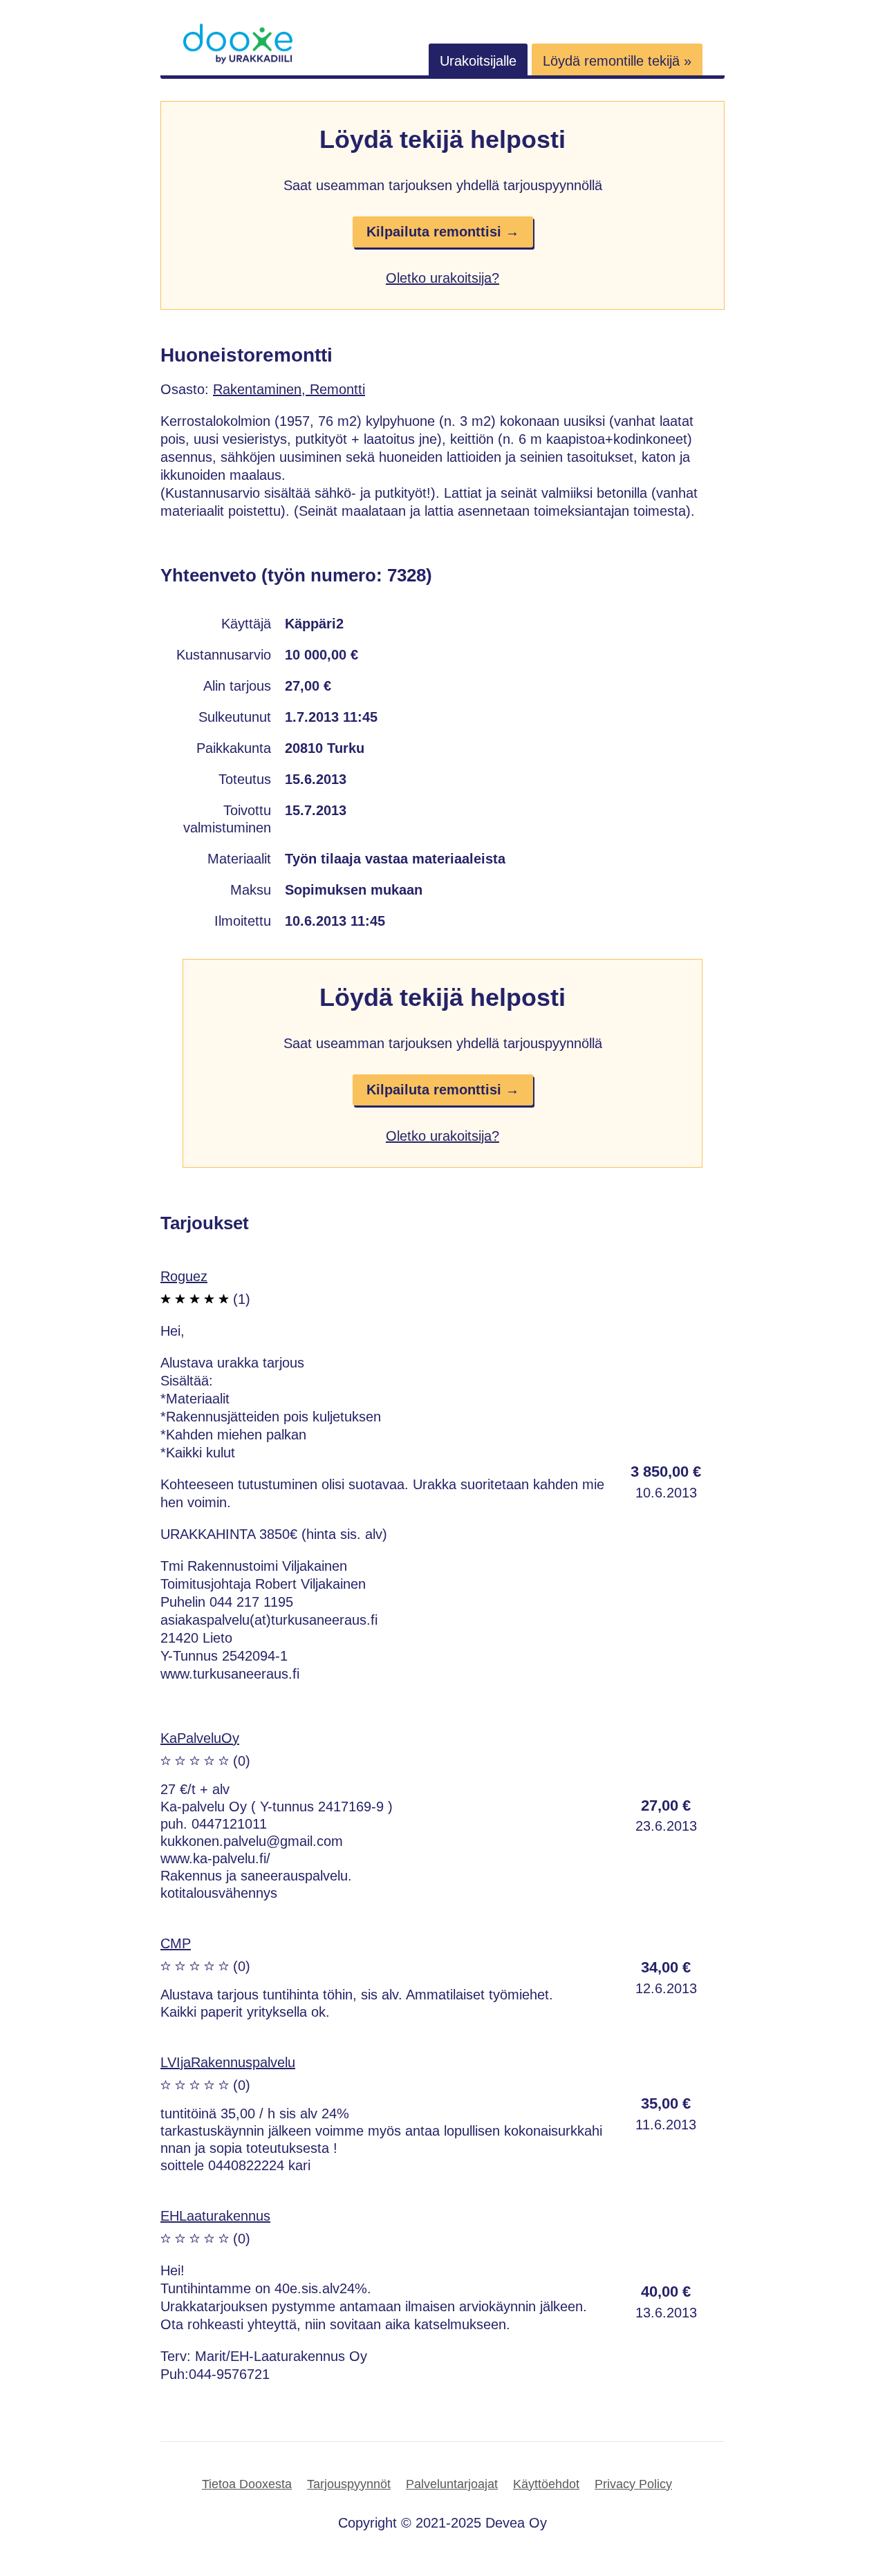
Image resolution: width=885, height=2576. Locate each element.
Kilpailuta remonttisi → (443, 232)
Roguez (184, 1276)
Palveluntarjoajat (452, 2484)
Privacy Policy (633, 2484)
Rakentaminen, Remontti (289, 389)
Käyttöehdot (546, 2484)
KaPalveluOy (200, 1738)
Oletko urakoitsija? (442, 278)
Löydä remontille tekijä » (617, 61)
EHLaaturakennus (215, 2216)
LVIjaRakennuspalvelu (228, 2062)
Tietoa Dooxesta (247, 2484)
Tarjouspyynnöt (349, 2484)
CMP (176, 1943)
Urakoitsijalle (478, 61)
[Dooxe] (238, 61)
